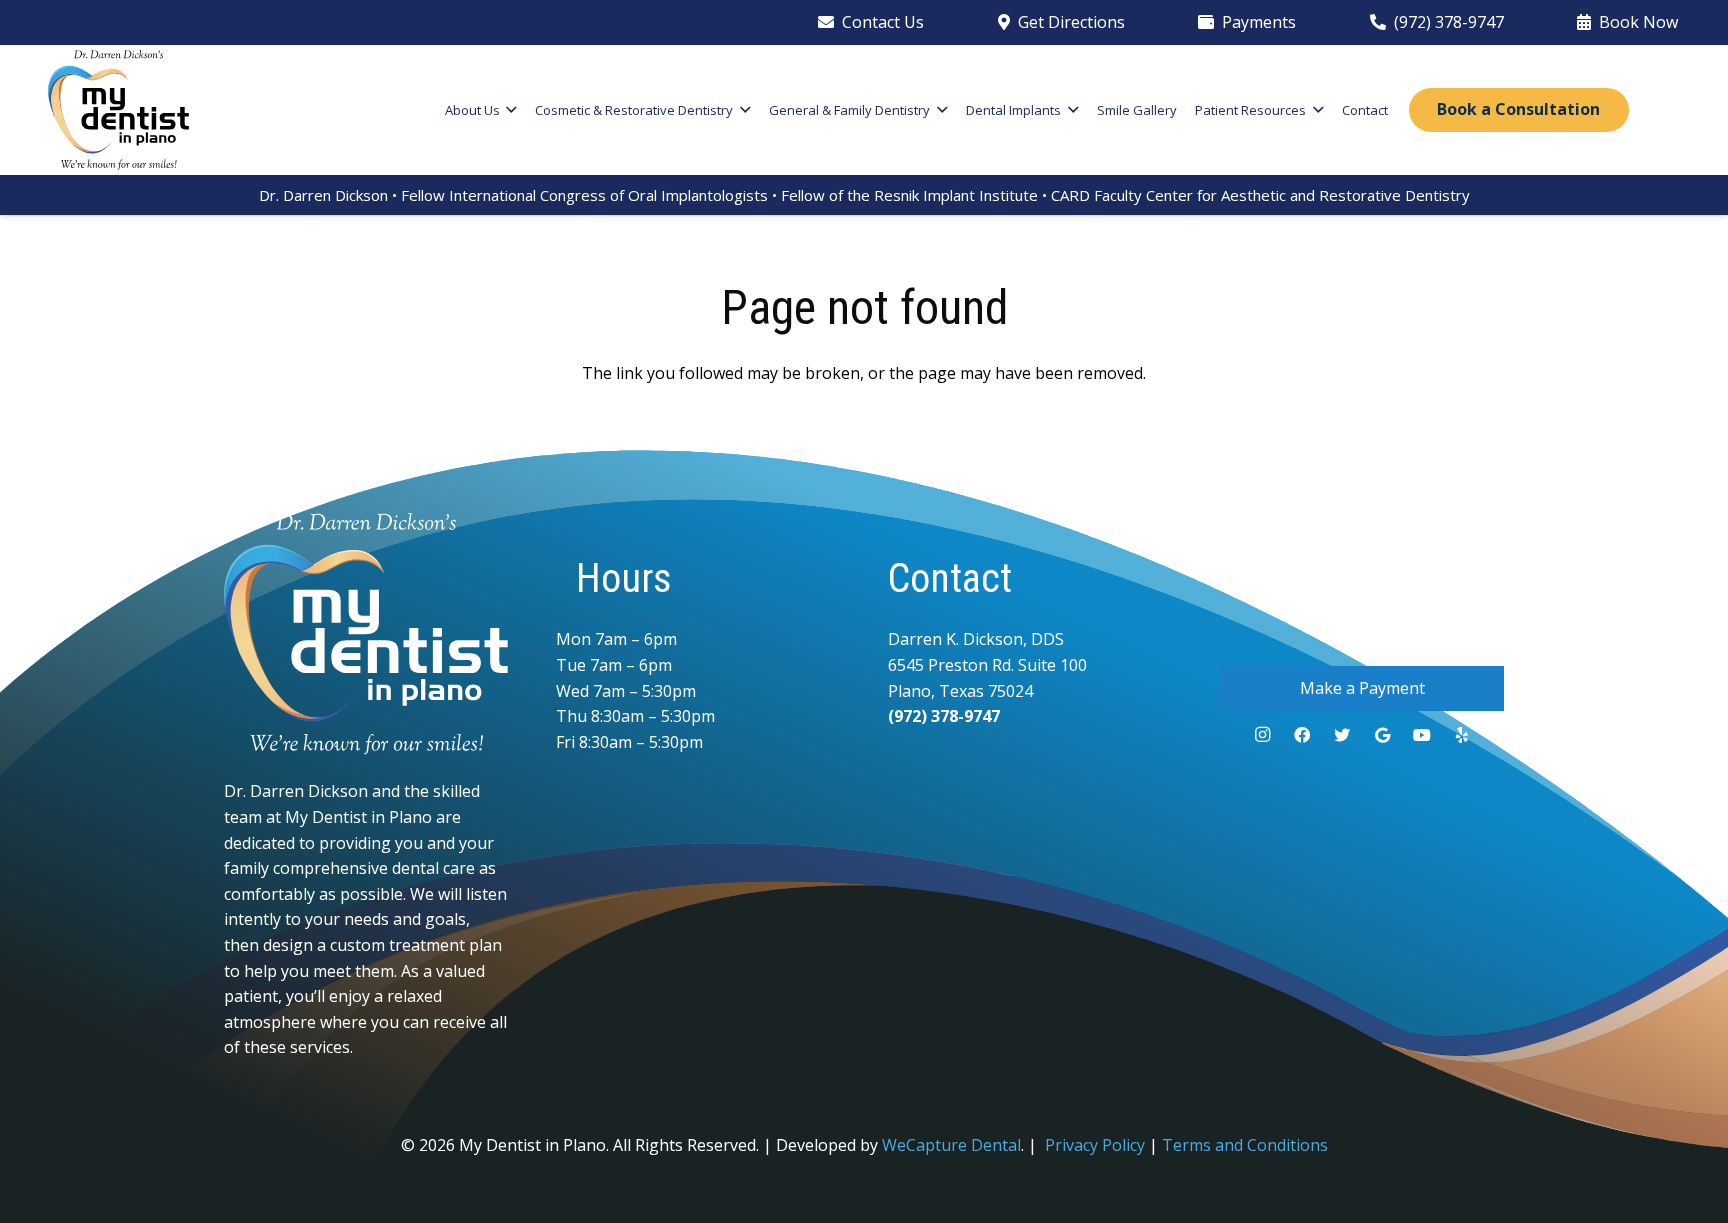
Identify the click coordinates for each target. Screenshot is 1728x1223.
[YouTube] (1422, 735)
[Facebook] (1302, 735)
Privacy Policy (1095, 1145)
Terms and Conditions (1245, 1145)
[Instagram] (1262, 735)
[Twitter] (1342, 735)
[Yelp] (1462, 735)
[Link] (118, 110)
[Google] (1382, 735)
